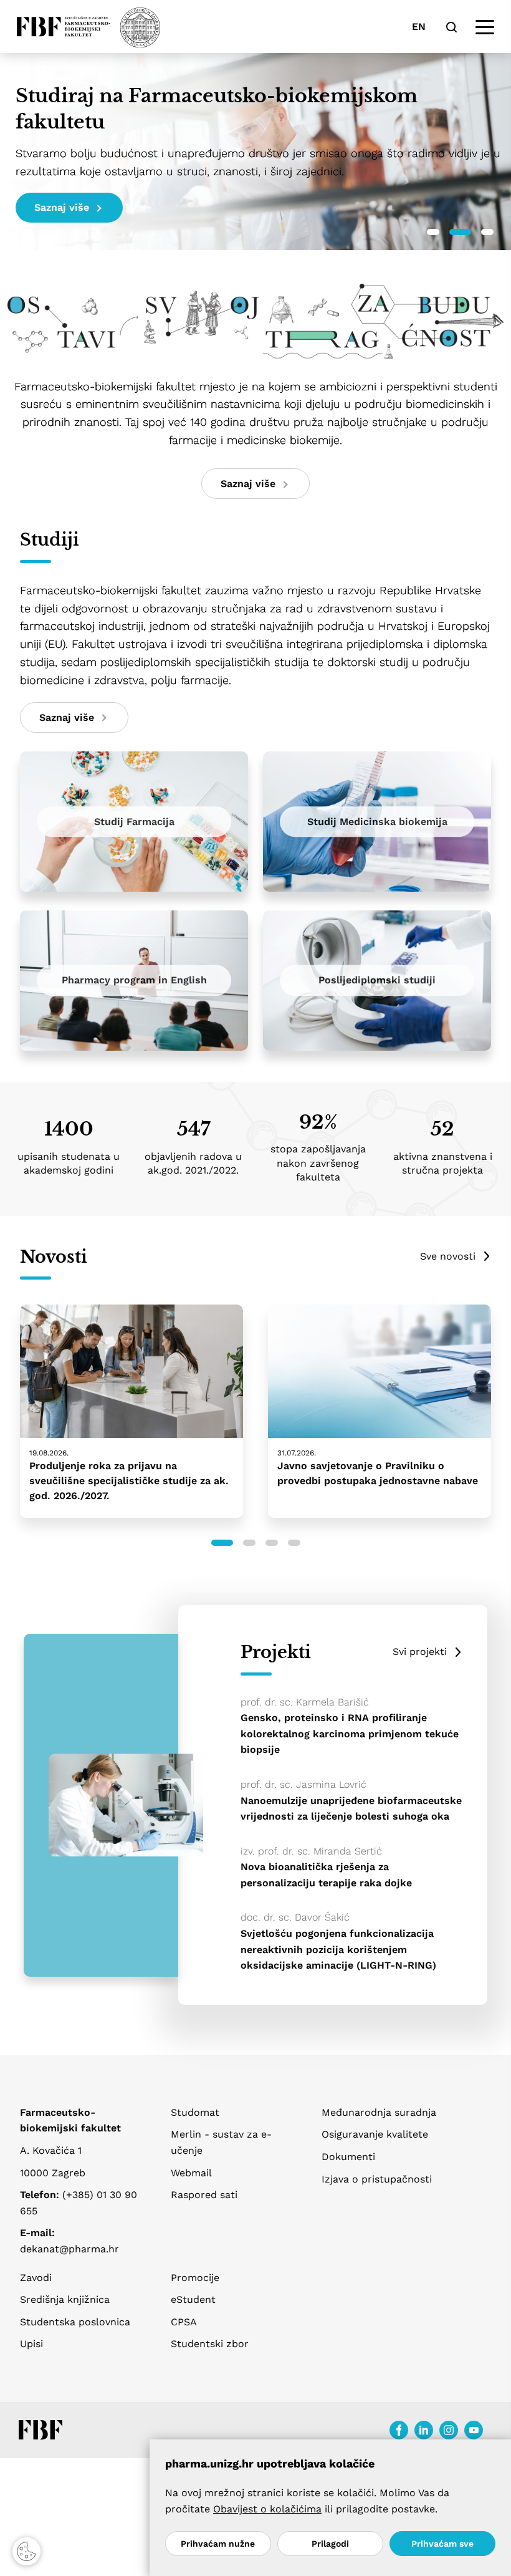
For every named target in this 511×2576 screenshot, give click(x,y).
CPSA (184, 2322)
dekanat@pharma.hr (69, 2249)
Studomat (195, 2112)
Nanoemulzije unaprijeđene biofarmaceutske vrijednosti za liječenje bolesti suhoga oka (351, 1809)
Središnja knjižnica (65, 2299)
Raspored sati (204, 2195)
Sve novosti (448, 1256)
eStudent (193, 2299)
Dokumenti (348, 2157)
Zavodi (36, 2278)
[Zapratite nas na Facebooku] (399, 2430)
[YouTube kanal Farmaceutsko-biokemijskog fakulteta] (474, 2430)
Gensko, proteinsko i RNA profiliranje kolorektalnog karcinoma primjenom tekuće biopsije (350, 1734)
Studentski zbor (210, 2344)
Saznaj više (62, 207)
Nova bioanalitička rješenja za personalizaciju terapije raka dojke (326, 1875)
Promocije (195, 2278)
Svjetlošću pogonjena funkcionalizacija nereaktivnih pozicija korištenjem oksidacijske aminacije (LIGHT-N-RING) (338, 1949)
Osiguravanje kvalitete (375, 2134)
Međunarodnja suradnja (379, 2112)
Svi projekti (420, 1652)
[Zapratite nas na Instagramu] (449, 2430)
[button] (433, 232)
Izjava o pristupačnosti (377, 2179)
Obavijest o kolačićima (267, 2509)
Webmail (191, 2173)
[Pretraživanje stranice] (451, 27)
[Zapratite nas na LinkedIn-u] (424, 2430)
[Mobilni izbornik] (485, 27)
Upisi (31, 2344)
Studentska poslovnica (75, 2322)
